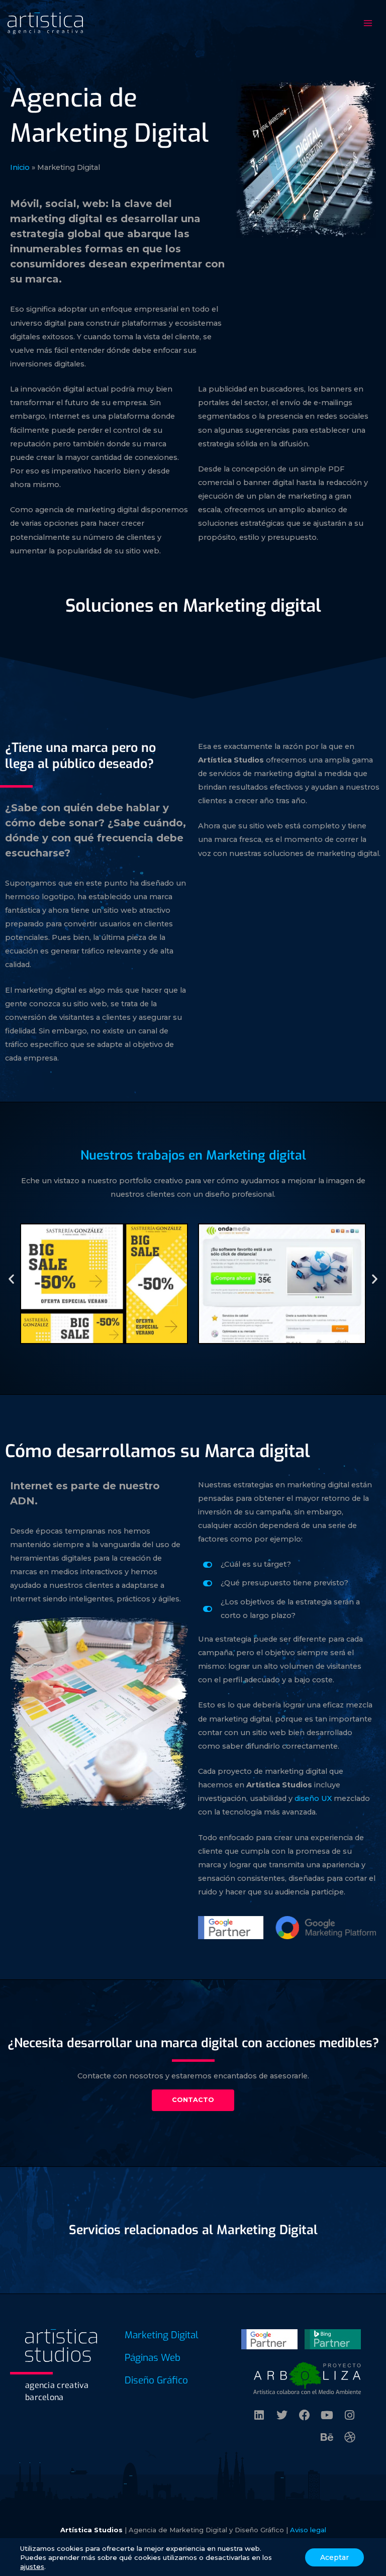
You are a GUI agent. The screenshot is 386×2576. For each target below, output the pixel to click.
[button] (11, 1278)
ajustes (32, 2566)
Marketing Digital (162, 2335)
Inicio (20, 167)
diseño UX (313, 1798)
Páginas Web (153, 2358)
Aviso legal (308, 2530)
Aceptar (334, 2557)
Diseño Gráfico (156, 2380)
